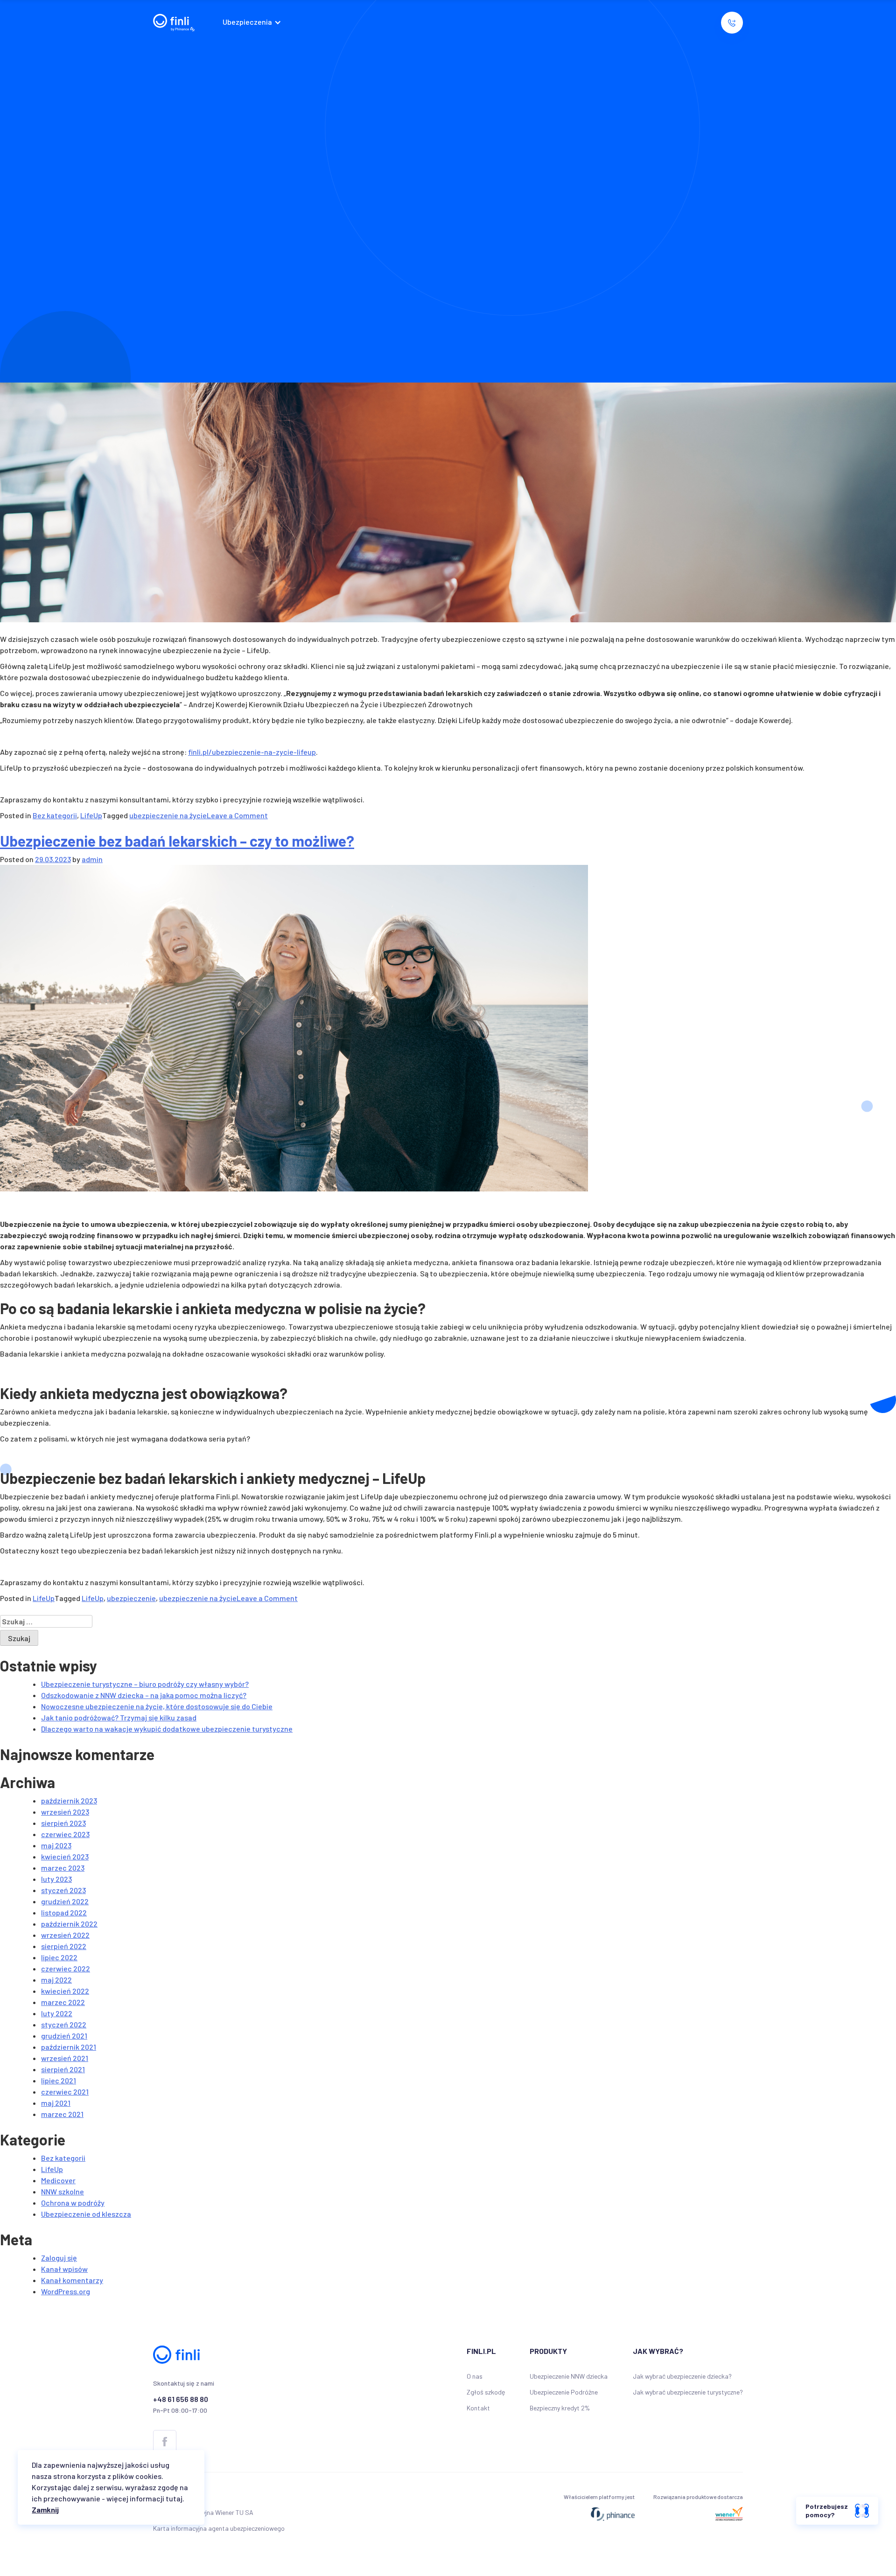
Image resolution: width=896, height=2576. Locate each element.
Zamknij (45, 2510)
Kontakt (478, 2408)
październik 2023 (69, 1800)
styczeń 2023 (63, 1890)
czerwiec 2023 (65, 1834)
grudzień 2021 (64, 2036)
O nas (475, 2376)
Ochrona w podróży (73, 2203)
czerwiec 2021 (65, 2092)
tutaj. (175, 2498)
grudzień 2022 (65, 1901)
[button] (254, 23)
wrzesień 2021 (65, 2058)
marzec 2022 (63, 2002)
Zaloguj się (59, 2258)
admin (92, 859)
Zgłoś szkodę (486, 2392)
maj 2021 (56, 2103)
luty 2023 (56, 1879)
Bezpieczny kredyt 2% (560, 2408)
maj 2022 (56, 1980)
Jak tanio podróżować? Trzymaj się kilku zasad (119, 1717)
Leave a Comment (237, 815)
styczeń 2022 (64, 2024)
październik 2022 (69, 1924)
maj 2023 (56, 1845)
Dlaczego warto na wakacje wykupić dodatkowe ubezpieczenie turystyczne (167, 1729)
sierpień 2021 (63, 2069)
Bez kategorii (55, 815)
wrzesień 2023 (65, 1812)
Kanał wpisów (64, 2269)
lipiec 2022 (59, 1957)
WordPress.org (66, 2291)
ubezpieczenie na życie (168, 815)
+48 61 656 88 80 (181, 2399)
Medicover (58, 2180)
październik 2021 (69, 2047)
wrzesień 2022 (65, 1935)
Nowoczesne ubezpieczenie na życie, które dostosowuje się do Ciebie (157, 1706)
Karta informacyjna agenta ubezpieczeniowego (219, 2528)
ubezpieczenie (131, 1598)
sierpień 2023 (63, 1823)
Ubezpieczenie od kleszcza (86, 2214)
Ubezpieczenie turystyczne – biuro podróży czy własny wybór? (145, 1684)
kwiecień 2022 (65, 1991)
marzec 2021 (62, 2114)
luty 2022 (57, 2013)
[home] (174, 23)
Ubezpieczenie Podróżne (564, 2392)
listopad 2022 (64, 1912)
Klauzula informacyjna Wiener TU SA (203, 2512)
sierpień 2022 (64, 1946)
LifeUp (91, 815)
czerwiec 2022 (66, 1968)
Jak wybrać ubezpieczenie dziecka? (682, 2376)
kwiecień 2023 (65, 1856)
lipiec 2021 (59, 2080)
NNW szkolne (63, 2191)
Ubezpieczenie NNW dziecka (569, 2376)
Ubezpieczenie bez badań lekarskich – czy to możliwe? (177, 841)
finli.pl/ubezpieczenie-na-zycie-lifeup (252, 752)
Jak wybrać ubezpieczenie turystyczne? (688, 2392)
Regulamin (168, 2496)
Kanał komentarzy (72, 2280)
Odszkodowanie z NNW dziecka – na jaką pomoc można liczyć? (144, 1695)
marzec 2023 (63, 1868)
